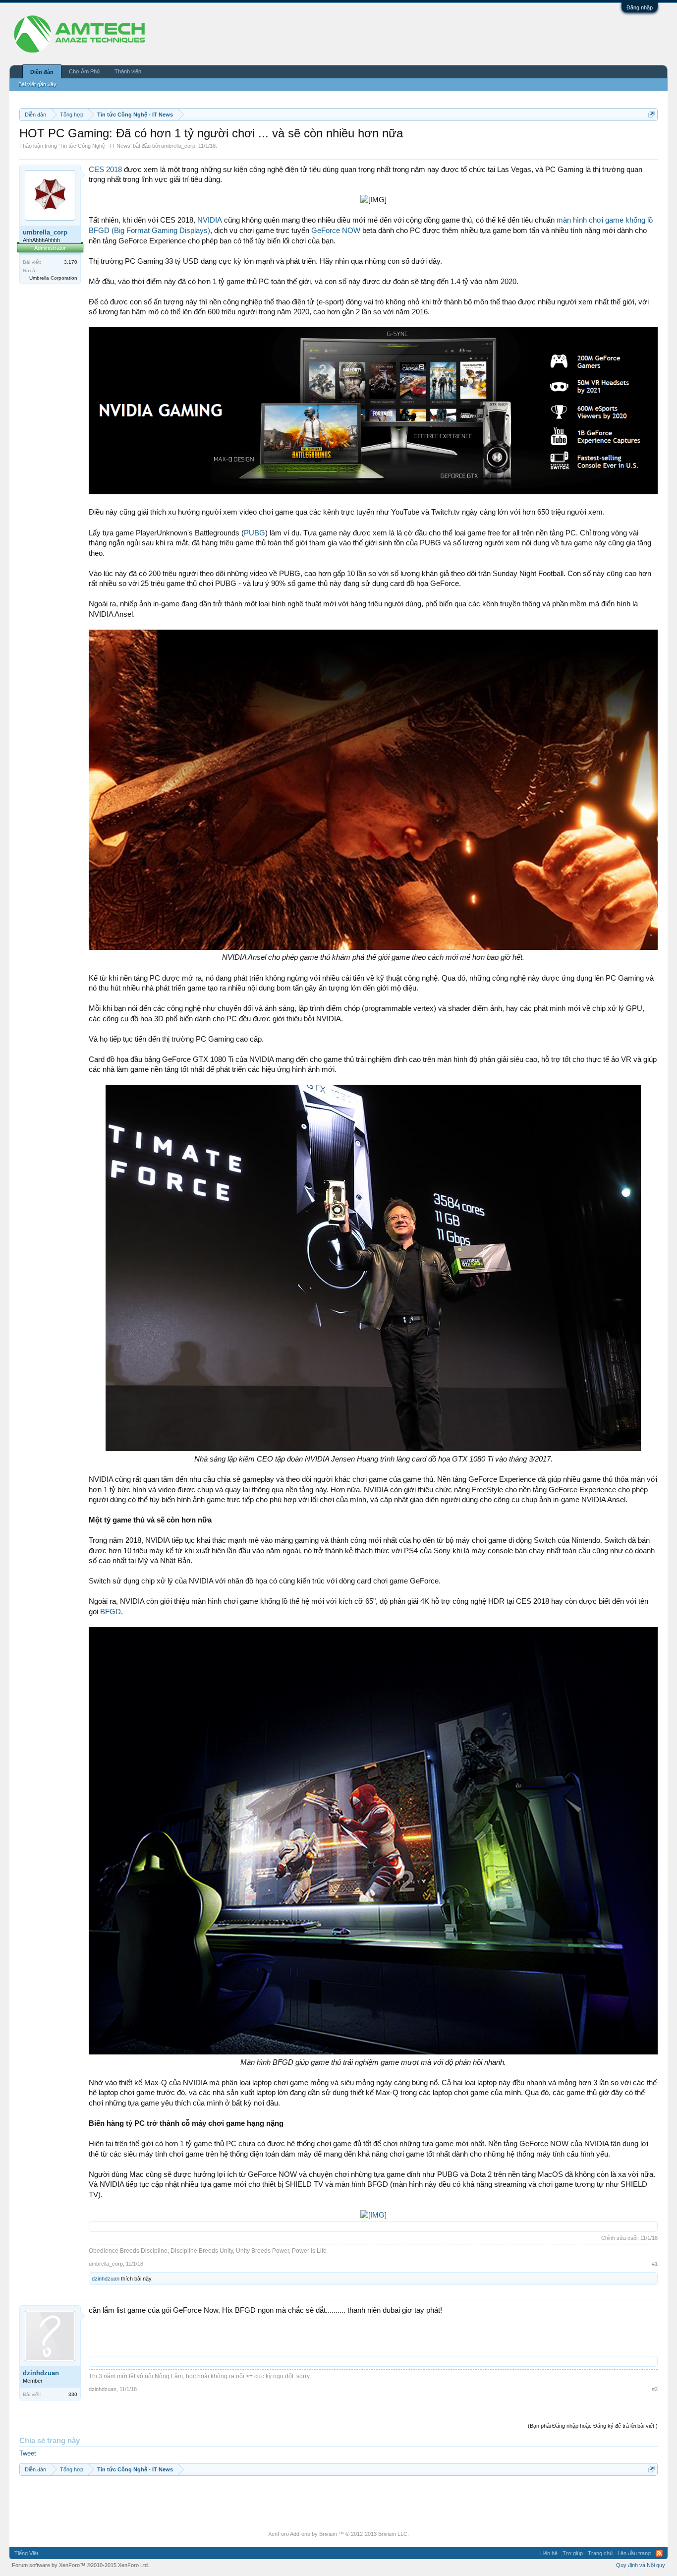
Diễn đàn (42, 72)
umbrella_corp (178, 146)
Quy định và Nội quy (641, 2565)
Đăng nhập (640, 7)
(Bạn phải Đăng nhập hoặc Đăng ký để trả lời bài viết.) (593, 2426)
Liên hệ (549, 2553)
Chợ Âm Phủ (84, 71)
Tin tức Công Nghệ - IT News (95, 146)
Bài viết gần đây (37, 84)
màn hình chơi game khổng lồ (605, 220)
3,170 (71, 262)
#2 (655, 2389)
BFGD (111, 1612)
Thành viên (128, 71)
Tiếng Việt (26, 2553)
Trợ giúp (573, 2553)
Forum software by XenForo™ (81, 2565)
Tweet (28, 2453)
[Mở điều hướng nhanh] (651, 114)
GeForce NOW (336, 231)
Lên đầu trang (634, 2553)
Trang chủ (600, 2553)
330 (73, 2394)
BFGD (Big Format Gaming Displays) (149, 231)
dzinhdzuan (106, 2279)
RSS (659, 2553)
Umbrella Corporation (53, 278)
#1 (655, 2264)
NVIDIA (210, 220)
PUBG (254, 533)
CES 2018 (105, 170)
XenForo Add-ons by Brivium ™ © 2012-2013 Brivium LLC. (338, 2534)
